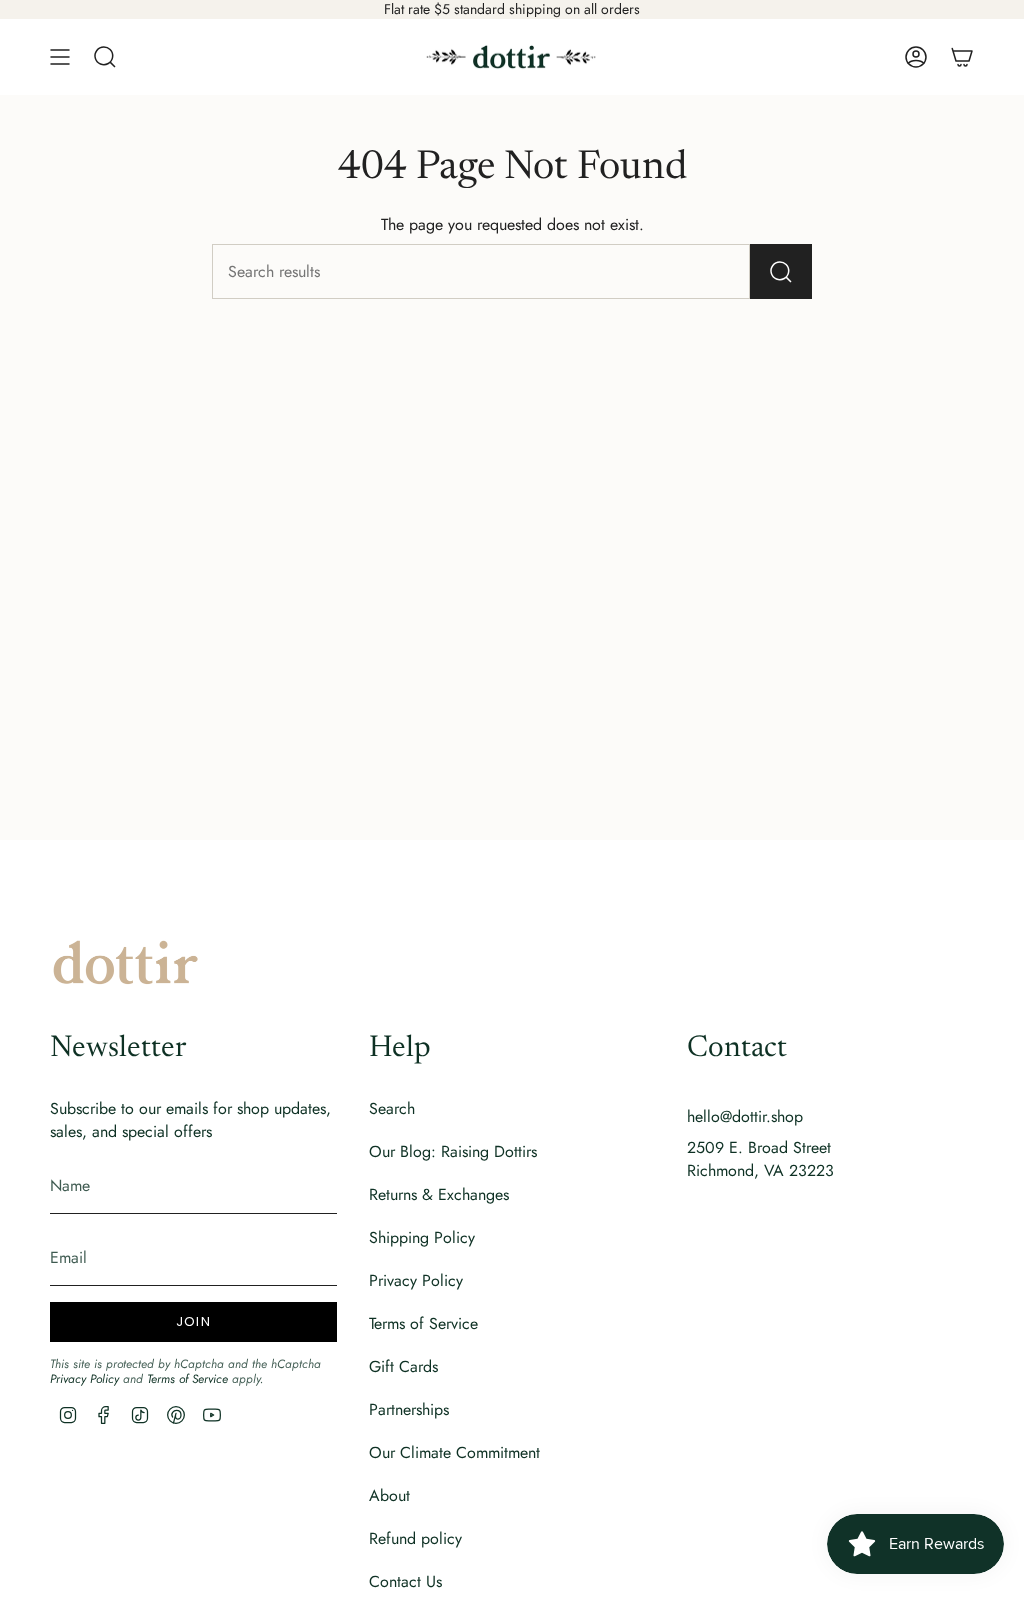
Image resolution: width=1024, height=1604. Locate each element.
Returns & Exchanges (439, 1194)
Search (392, 1108)
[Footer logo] (125, 962)
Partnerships (409, 1409)
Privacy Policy (84, 1379)
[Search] (781, 271)
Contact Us (405, 1581)
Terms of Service (187, 1379)
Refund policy (415, 1538)
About (389, 1495)
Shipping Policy (422, 1237)
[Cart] (962, 57)
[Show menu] (60, 57)
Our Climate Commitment (454, 1452)
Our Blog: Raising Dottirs (453, 1151)
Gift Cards (403, 1366)
